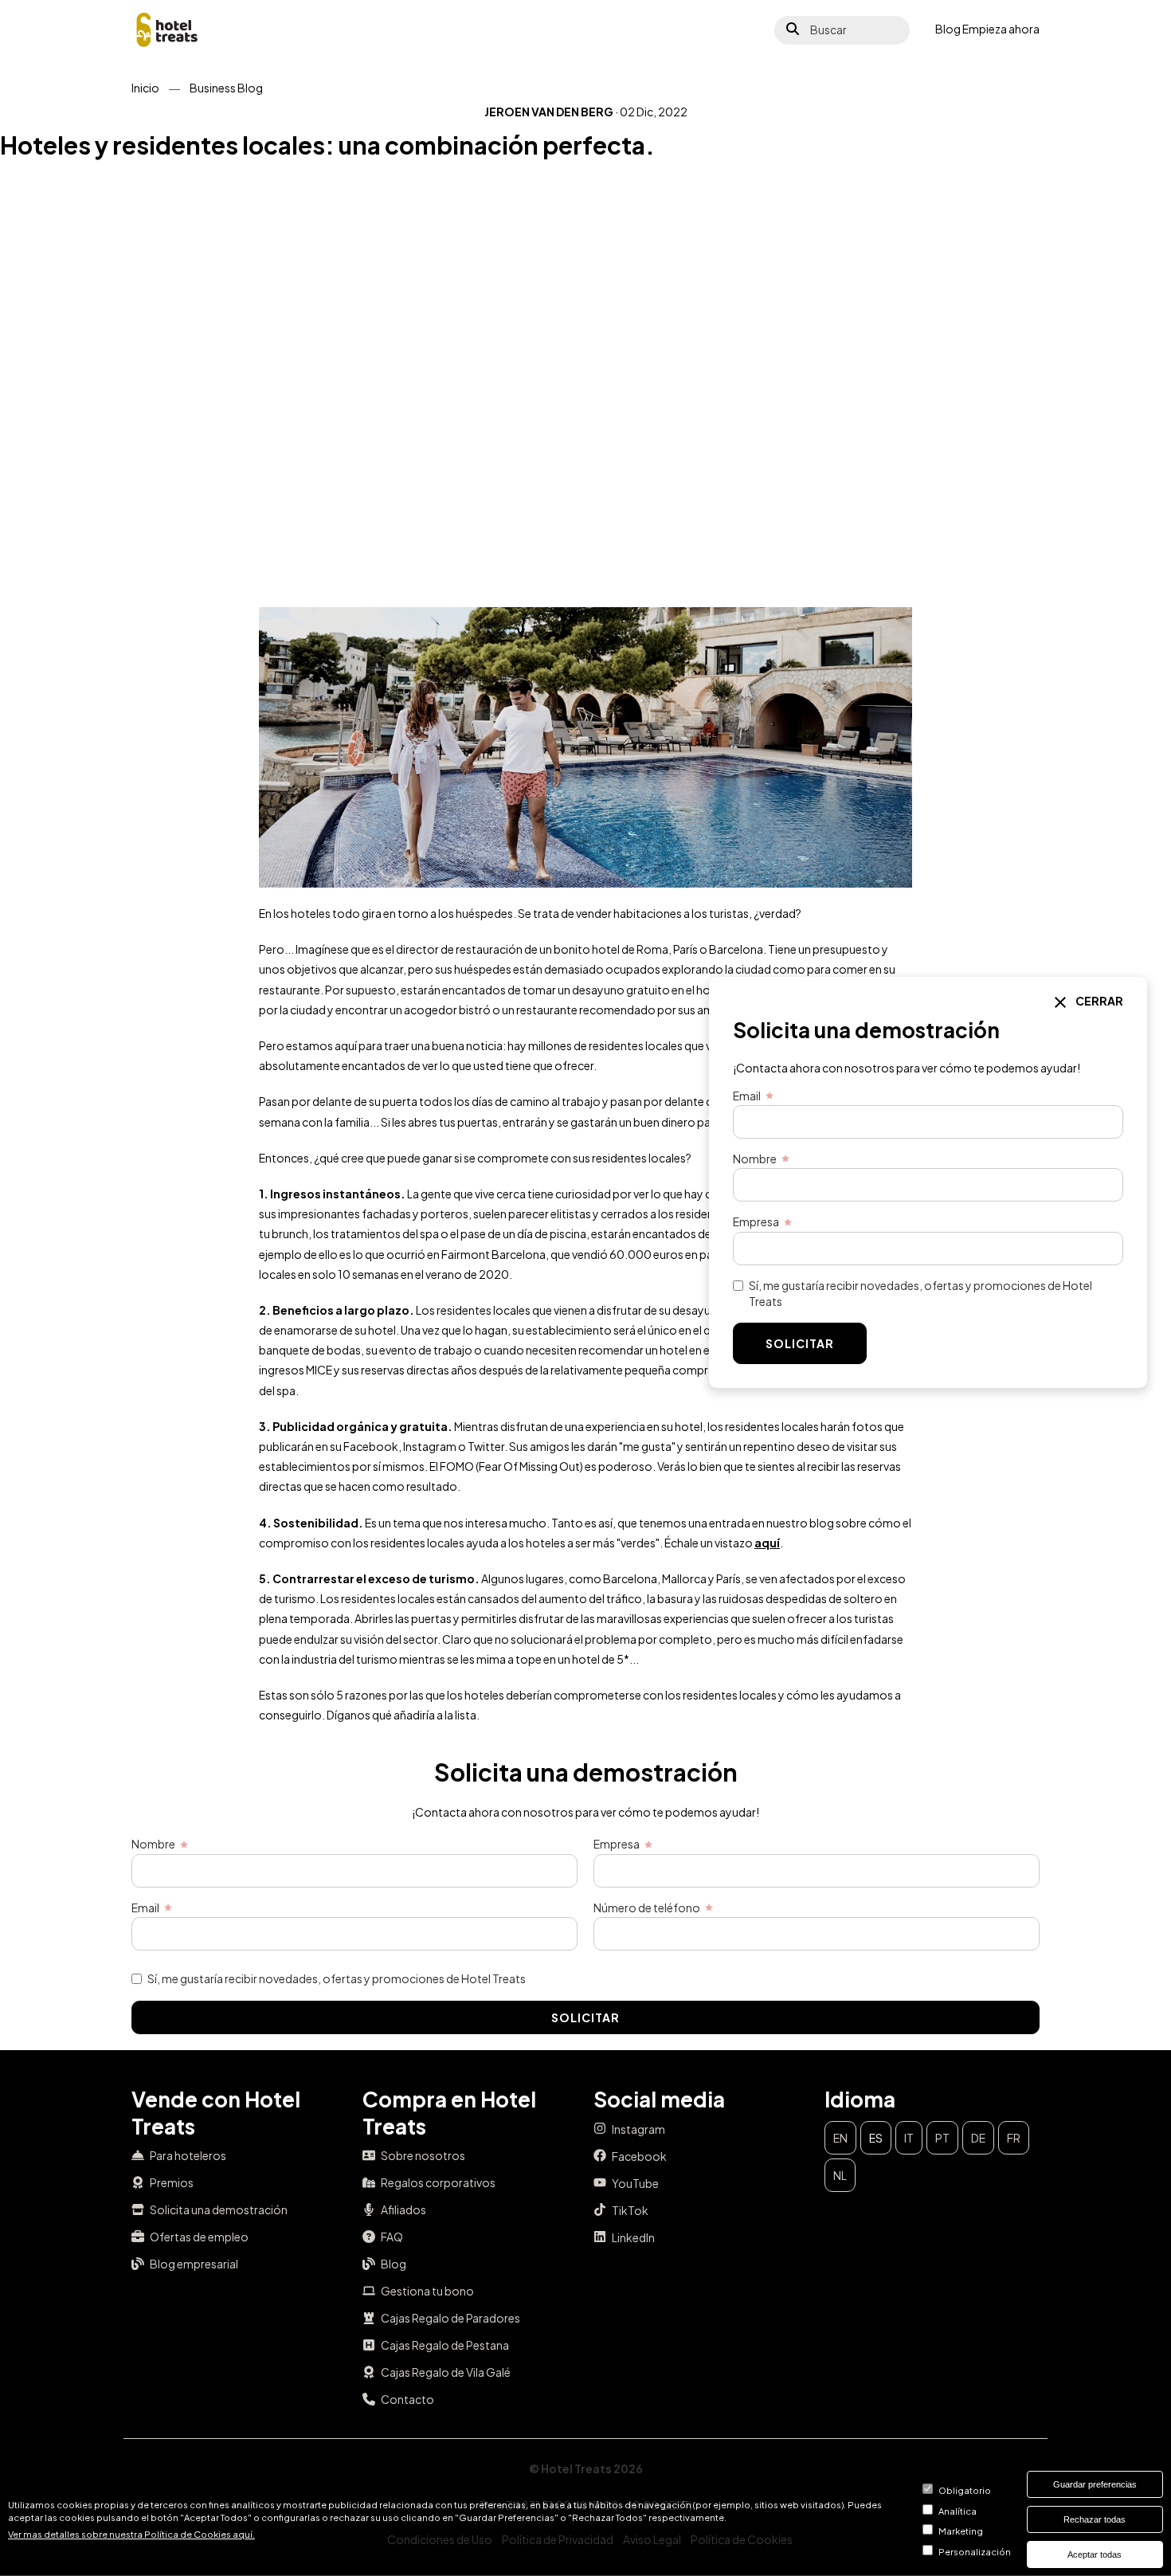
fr (1014, 2138)
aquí (767, 1543)
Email (145, 1907)
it (909, 2138)
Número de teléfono (647, 1907)
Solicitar (585, 2017)
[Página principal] (167, 30)
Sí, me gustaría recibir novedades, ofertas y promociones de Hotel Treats (337, 1978)
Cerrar (1099, 1001)
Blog (948, 29)
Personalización (975, 2552)
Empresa (617, 1844)
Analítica (958, 2511)
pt (942, 2138)
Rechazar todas (1095, 2519)
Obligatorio (965, 2490)
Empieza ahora (1001, 29)
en (840, 2138)
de (978, 2138)
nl (840, 2175)
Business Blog (226, 88)
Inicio (145, 88)
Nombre (153, 1844)
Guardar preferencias (1095, 2484)
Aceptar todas (1095, 2554)
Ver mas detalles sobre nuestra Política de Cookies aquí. (131, 2534)
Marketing (961, 2531)
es (876, 2138)
